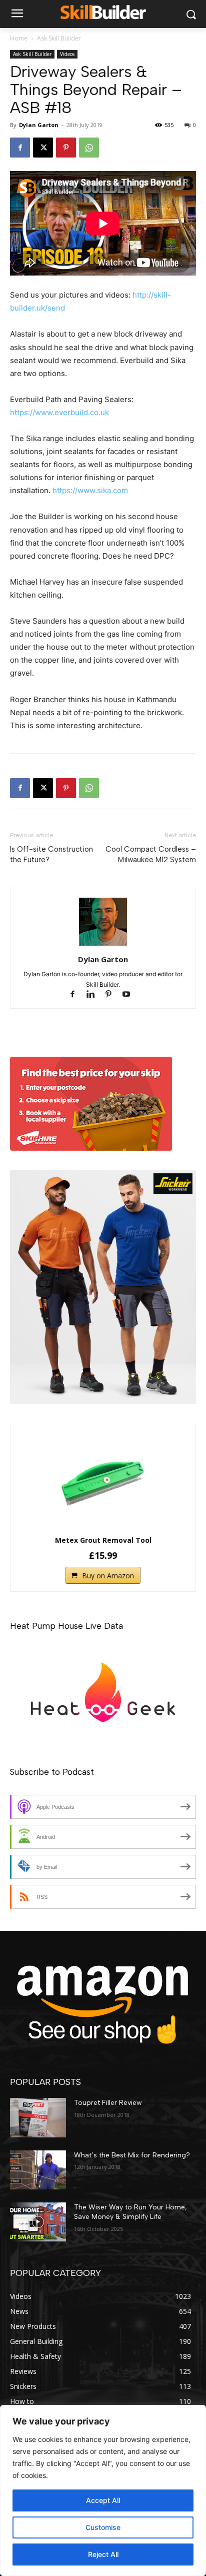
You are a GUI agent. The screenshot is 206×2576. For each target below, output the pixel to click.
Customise (103, 2527)
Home (19, 38)
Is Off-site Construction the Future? (51, 854)
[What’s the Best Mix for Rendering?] (38, 2170)
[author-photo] (103, 945)
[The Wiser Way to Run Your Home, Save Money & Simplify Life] (38, 2222)
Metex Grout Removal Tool (103, 1540)
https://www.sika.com (90, 490)
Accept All (103, 2500)
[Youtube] (130, 995)
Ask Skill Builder (59, 38)
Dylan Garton (39, 125)
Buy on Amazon (108, 1576)
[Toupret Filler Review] (38, 2117)
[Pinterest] (66, 148)
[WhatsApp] (89, 148)
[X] (43, 148)
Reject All (103, 2554)
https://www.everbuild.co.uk (59, 412)
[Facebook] (20, 148)
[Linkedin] (95, 995)
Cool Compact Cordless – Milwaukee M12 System (151, 854)
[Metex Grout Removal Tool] (103, 1481)
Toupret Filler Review (108, 2103)
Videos (67, 54)
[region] (103, 2490)
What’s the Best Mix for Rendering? (132, 2155)
